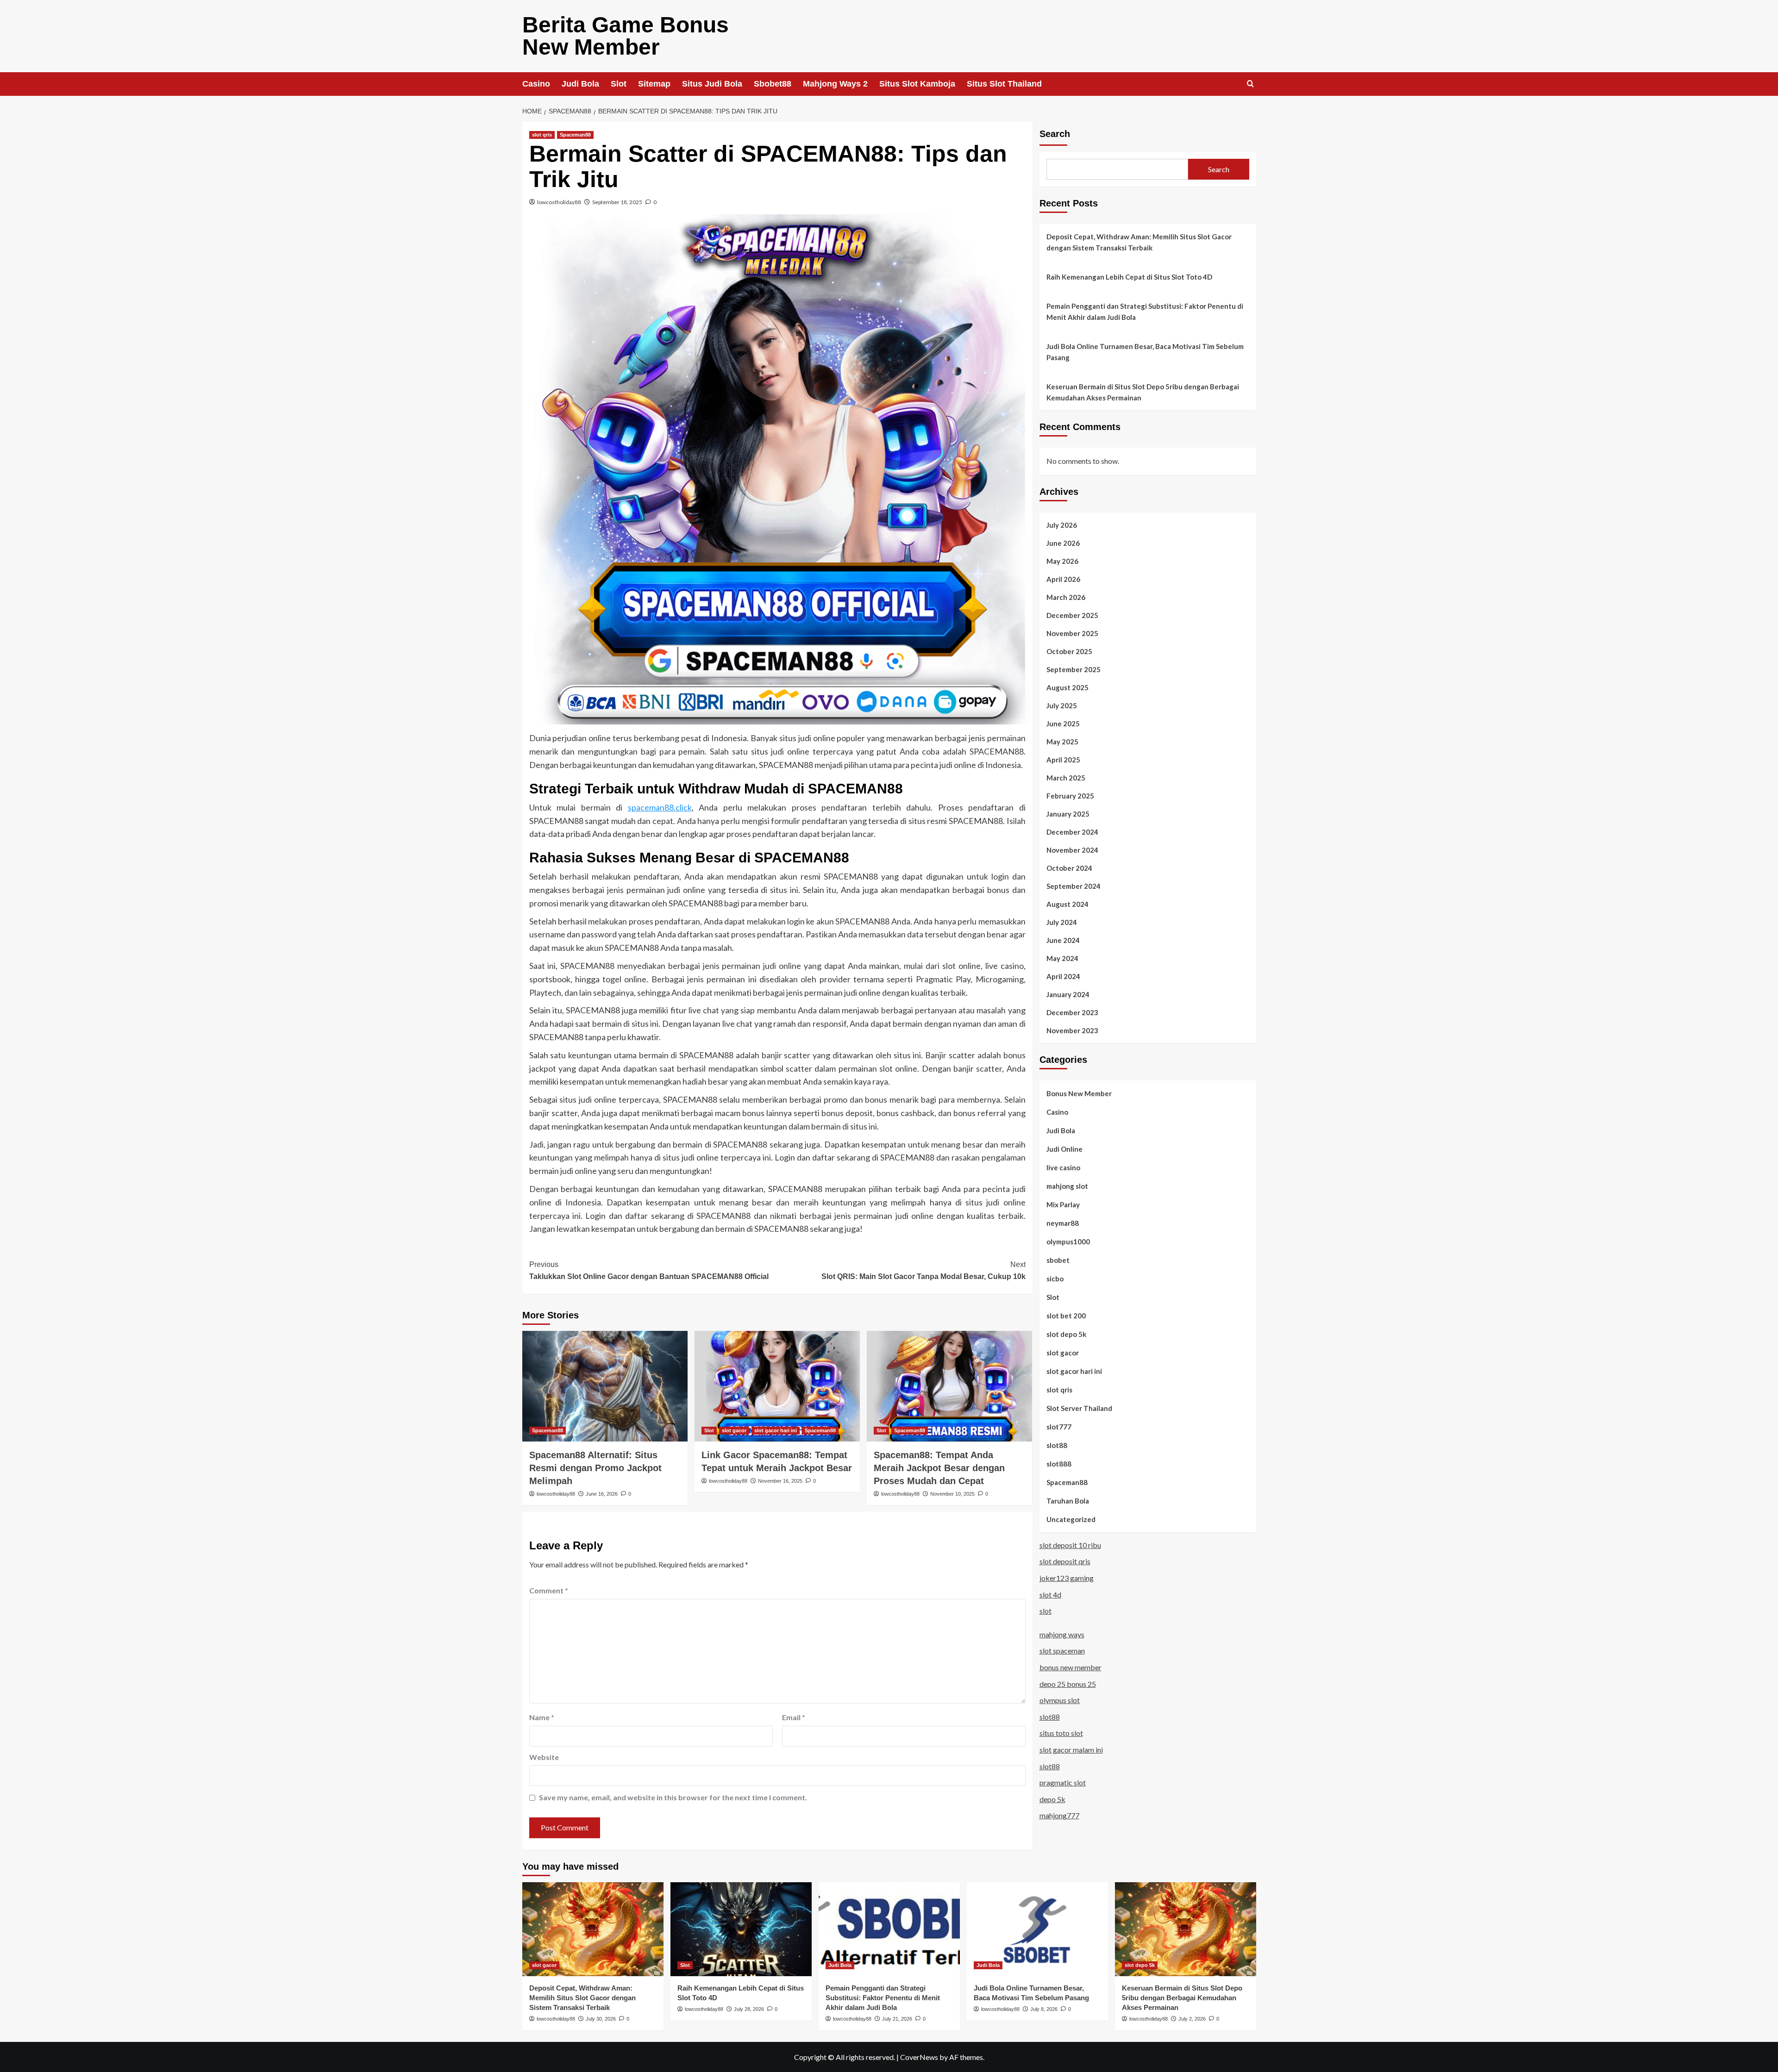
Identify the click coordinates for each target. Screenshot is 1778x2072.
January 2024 (1068, 994)
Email (794, 1717)
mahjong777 (1059, 1815)
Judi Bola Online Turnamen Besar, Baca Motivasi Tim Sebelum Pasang (1145, 352)
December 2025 (1072, 615)
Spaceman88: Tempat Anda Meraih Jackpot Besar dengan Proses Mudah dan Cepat (939, 1468)
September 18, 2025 (617, 202)
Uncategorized (1071, 1519)
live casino (1063, 1167)
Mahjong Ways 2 (835, 84)
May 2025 (1062, 741)
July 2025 (1062, 705)
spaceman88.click (660, 807)
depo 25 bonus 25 (1068, 1683)
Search (1055, 134)
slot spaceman (1062, 1651)
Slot (619, 84)
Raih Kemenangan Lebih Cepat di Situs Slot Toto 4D (1129, 277)
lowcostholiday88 (559, 202)
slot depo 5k (1066, 1334)
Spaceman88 (575, 135)
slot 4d (1050, 1594)
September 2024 (1074, 886)
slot (1046, 1610)
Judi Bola (580, 84)
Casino (536, 84)
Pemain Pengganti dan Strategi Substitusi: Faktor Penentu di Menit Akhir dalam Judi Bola (1145, 312)
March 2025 (1066, 777)
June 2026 (1063, 543)
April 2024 (1063, 976)
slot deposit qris (1065, 1561)
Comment (549, 1590)
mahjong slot (1067, 1186)
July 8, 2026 (1044, 2009)
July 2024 (1062, 922)
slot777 (1059, 1426)
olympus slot (1060, 1700)
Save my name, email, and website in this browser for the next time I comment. (673, 1797)
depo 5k (1052, 1799)
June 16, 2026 (602, 1494)
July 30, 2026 (601, 2019)
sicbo (1055, 1278)
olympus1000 (1068, 1241)
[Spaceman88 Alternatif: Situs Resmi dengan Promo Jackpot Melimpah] (605, 1386)
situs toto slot (1061, 1733)
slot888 (1059, 1463)
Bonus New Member (1079, 1093)
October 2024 (1069, 867)
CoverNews (919, 2057)
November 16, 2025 (780, 1481)
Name (542, 1717)
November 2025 (1072, 633)
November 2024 (1072, 849)
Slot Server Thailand (1079, 1408)
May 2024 (1062, 958)
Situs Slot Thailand (1004, 84)
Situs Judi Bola (712, 84)
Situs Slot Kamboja (917, 84)
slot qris (542, 135)
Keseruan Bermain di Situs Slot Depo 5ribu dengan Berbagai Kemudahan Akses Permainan (1143, 392)
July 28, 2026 (749, 2009)
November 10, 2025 (952, 1494)
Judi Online (1064, 1148)
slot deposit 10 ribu (1070, 1545)
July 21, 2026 (897, 2019)
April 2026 (1063, 579)
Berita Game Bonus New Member (626, 36)
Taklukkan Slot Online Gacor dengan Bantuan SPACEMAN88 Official (649, 1270)
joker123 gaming (1067, 1577)
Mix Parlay (1063, 1204)
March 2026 (1066, 597)
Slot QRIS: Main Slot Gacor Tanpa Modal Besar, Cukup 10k (923, 1270)
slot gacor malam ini (1071, 1749)
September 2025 (1074, 669)
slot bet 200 (1066, 1315)
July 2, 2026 (1192, 2019)
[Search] (1250, 84)
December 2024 (1072, 831)
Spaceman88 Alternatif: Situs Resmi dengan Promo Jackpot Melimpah (595, 1468)
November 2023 (1072, 1030)
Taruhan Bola (1068, 1500)
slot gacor (734, 1430)
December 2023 (1072, 1012)
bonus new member (1071, 1667)
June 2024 (1063, 940)
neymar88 (1063, 1223)
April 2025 (1063, 759)
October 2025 (1069, 651)
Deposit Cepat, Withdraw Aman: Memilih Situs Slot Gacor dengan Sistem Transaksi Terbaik (1139, 242)
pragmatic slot (1063, 1782)
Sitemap (654, 84)
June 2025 (1063, 723)
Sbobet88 (773, 84)
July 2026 (1062, 524)
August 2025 (1067, 687)
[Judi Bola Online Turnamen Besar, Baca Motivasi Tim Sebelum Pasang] (1037, 1929)
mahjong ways (1062, 1634)
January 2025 (1068, 813)
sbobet (1058, 1260)
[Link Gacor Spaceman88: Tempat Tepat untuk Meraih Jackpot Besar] (777, 1386)
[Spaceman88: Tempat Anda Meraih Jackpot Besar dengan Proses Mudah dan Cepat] (949, 1386)
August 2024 (1067, 904)
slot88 (1057, 1445)
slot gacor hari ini (776, 1430)
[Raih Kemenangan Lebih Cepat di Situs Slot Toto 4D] (741, 1929)
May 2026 (1062, 561)
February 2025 (1070, 795)
